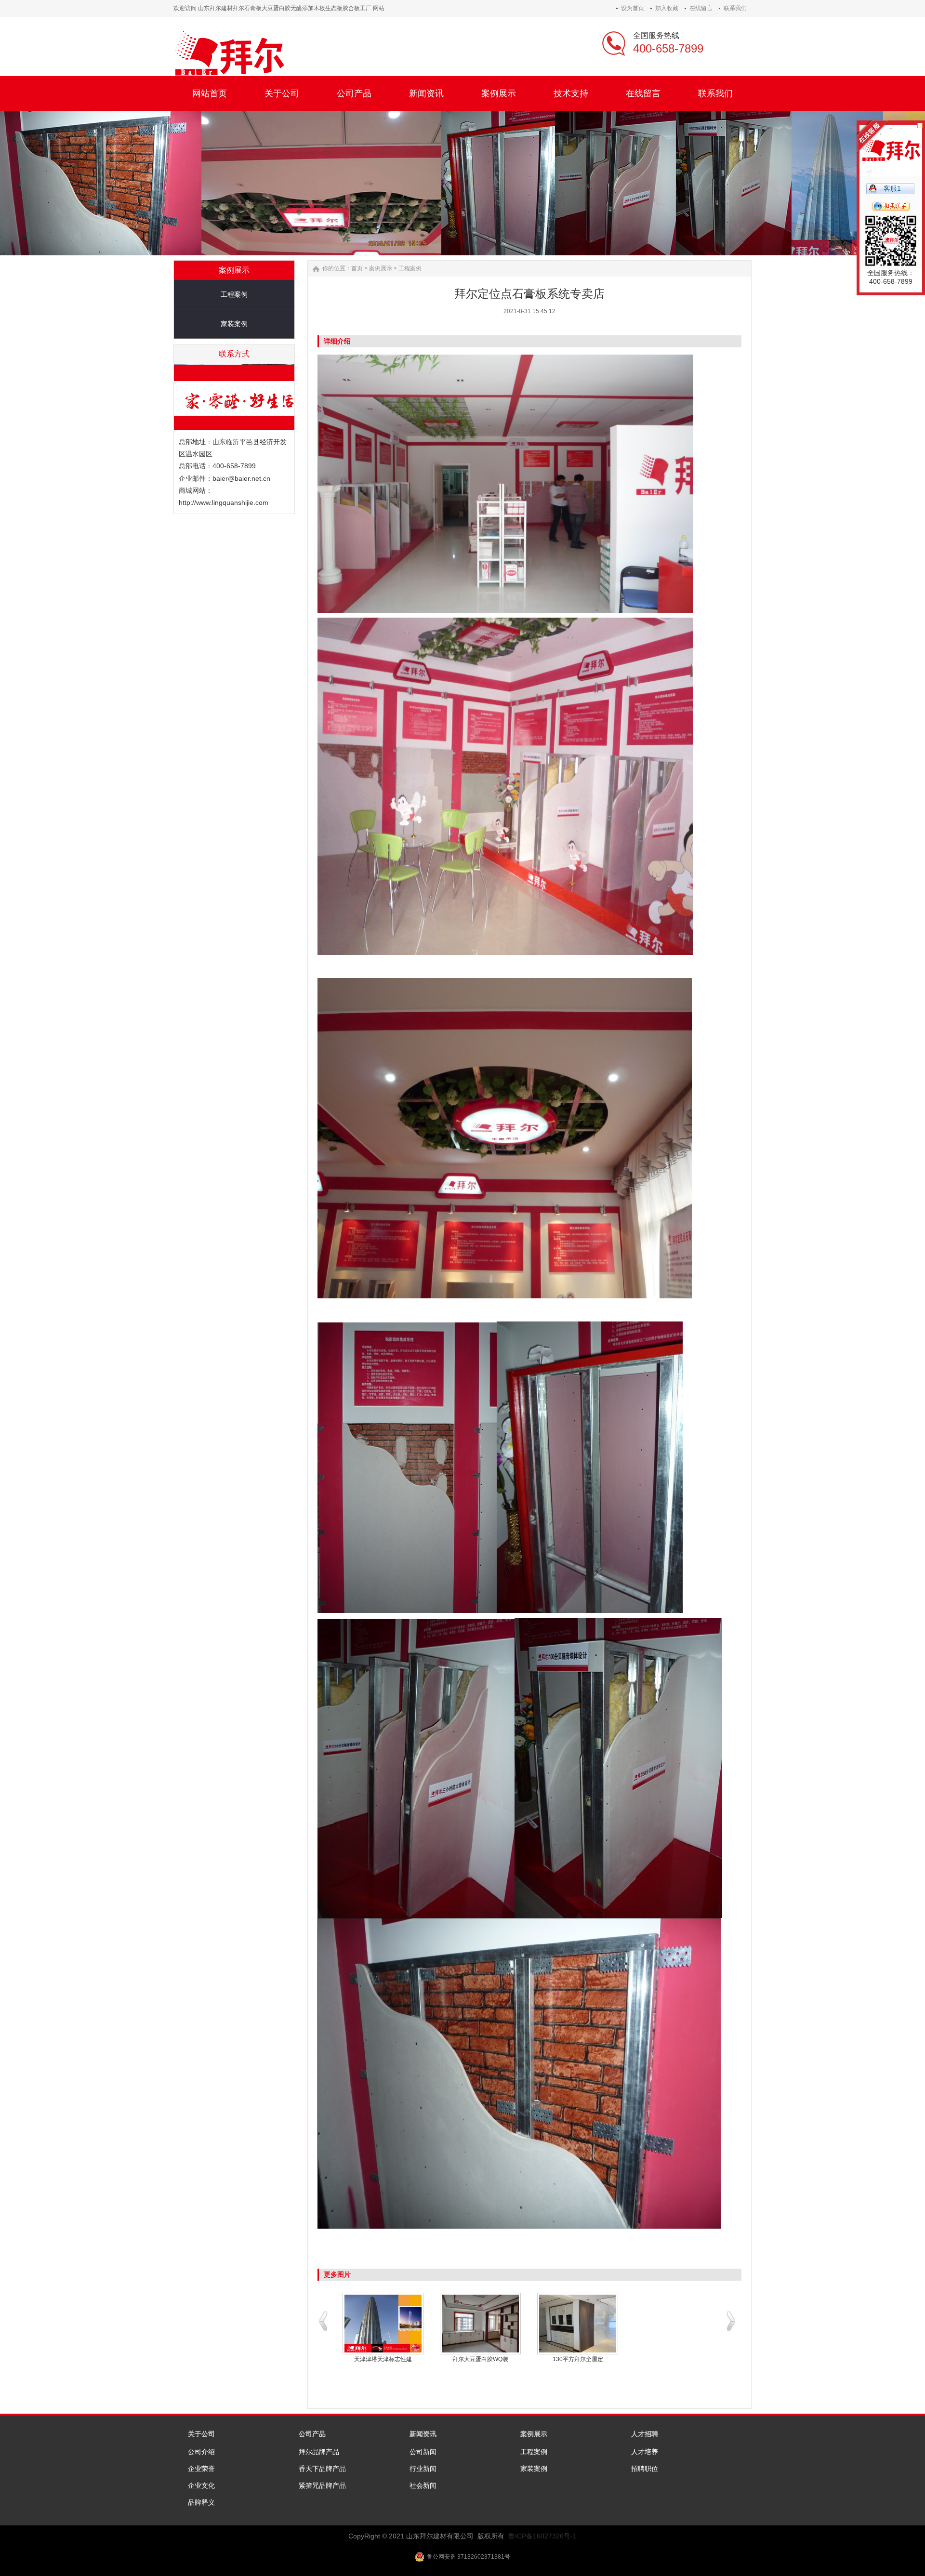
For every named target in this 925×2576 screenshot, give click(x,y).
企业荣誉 (201, 2469)
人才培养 (645, 2452)
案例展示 (381, 268)
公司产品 (312, 2434)
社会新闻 (423, 2485)
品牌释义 (201, 2502)
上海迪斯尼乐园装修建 (578, 2359)
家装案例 (234, 324)
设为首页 (633, 8)
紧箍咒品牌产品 (322, 2485)
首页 (357, 268)
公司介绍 (201, 2452)
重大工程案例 (383, 2359)
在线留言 (701, 8)
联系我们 (735, 8)
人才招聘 (645, 2434)
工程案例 (234, 294)
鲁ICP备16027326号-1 (542, 2536)
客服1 (892, 188)
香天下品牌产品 (322, 2469)
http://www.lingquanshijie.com (224, 502)
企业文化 (201, 2485)
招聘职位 (645, 2469)
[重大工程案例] (383, 2324)
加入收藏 (667, 8)
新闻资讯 (423, 2434)
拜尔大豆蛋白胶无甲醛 (480, 2359)
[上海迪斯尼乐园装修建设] (578, 2324)
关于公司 (201, 2434)
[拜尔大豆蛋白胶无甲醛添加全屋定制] (480, 2324)
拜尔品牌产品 (319, 2452)
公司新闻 (423, 2452)
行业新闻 (423, 2469)
